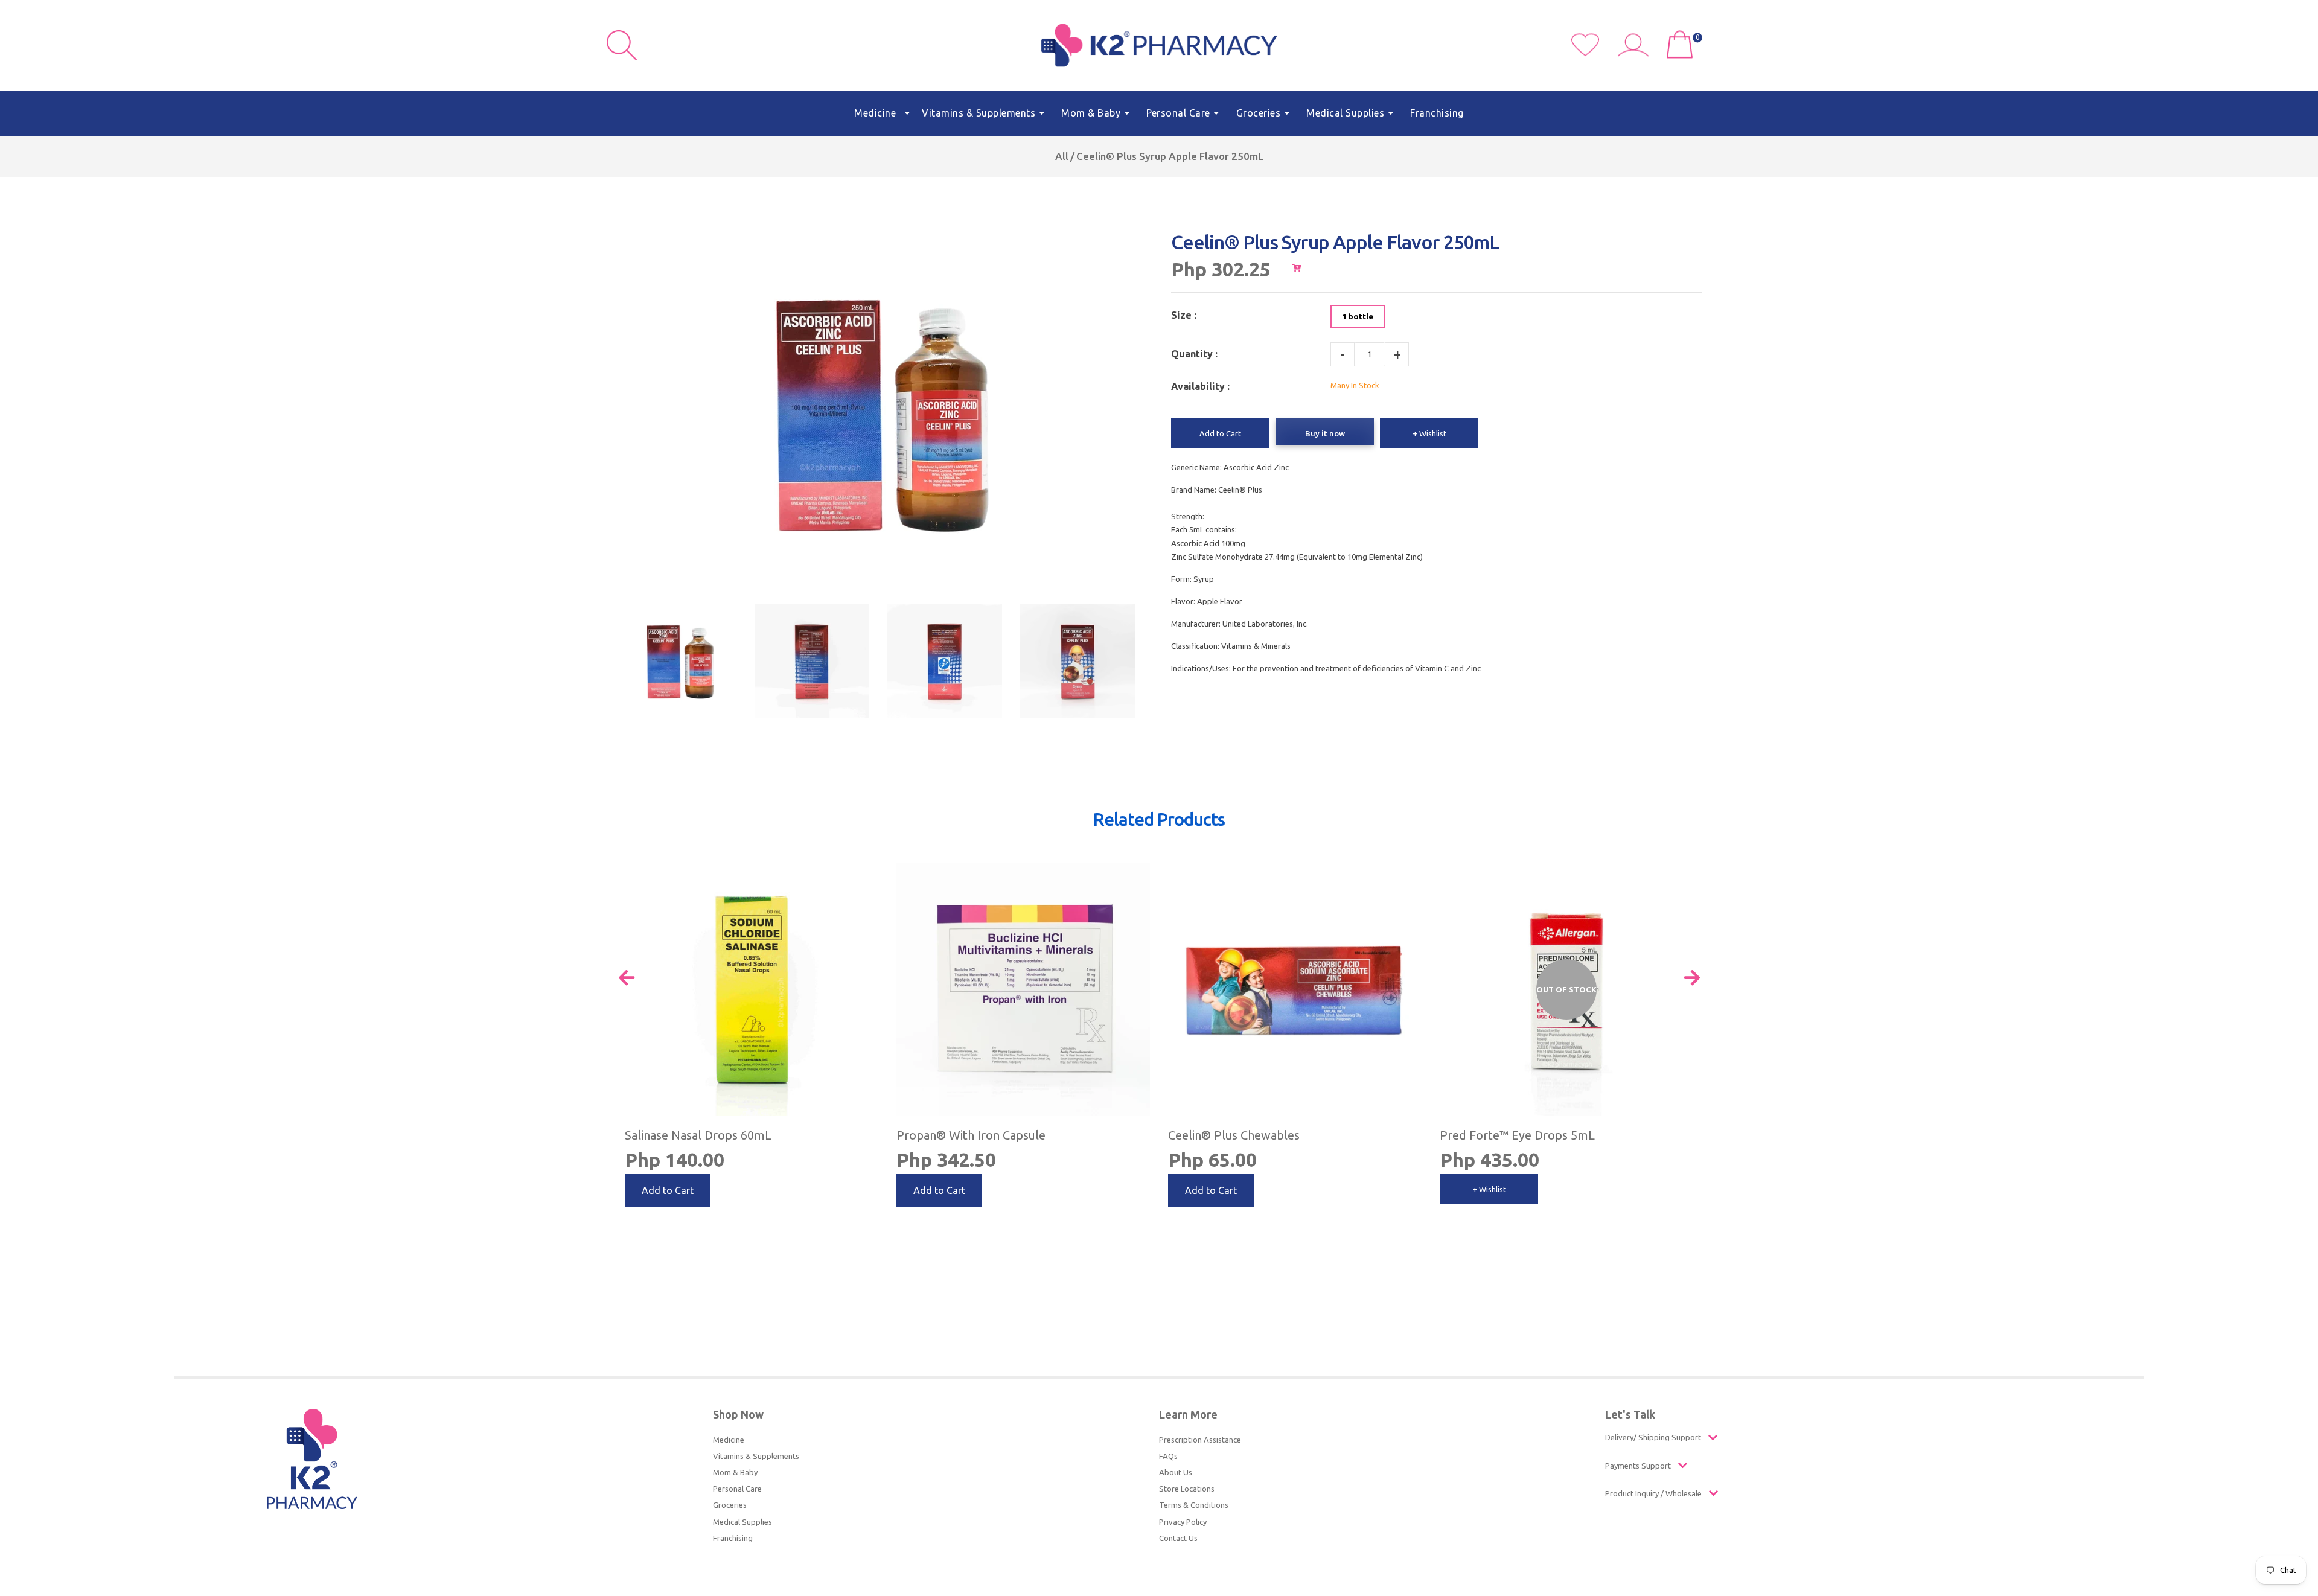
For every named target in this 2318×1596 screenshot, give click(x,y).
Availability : (1200, 386)
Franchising (733, 1538)
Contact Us (1178, 1538)
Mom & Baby (735, 1472)
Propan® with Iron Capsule (971, 1135)
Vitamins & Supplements (756, 1456)
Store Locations (1187, 1489)
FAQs (1168, 1456)
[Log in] (1638, 53)
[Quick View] (1681, 863)
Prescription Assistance (1200, 1440)
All (1062, 156)
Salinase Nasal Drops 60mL (698, 1135)
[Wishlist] (1595, 53)
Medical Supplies (742, 1522)
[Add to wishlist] (867, 874)
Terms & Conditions (1194, 1505)
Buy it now (1325, 433)
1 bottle (1358, 316)
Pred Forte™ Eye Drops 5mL (1517, 1135)
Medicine (729, 1440)
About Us (1176, 1472)
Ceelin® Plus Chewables (1234, 1135)
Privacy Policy (1183, 1522)
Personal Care (737, 1489)
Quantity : (1194, 354)
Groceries (730, 1505)
